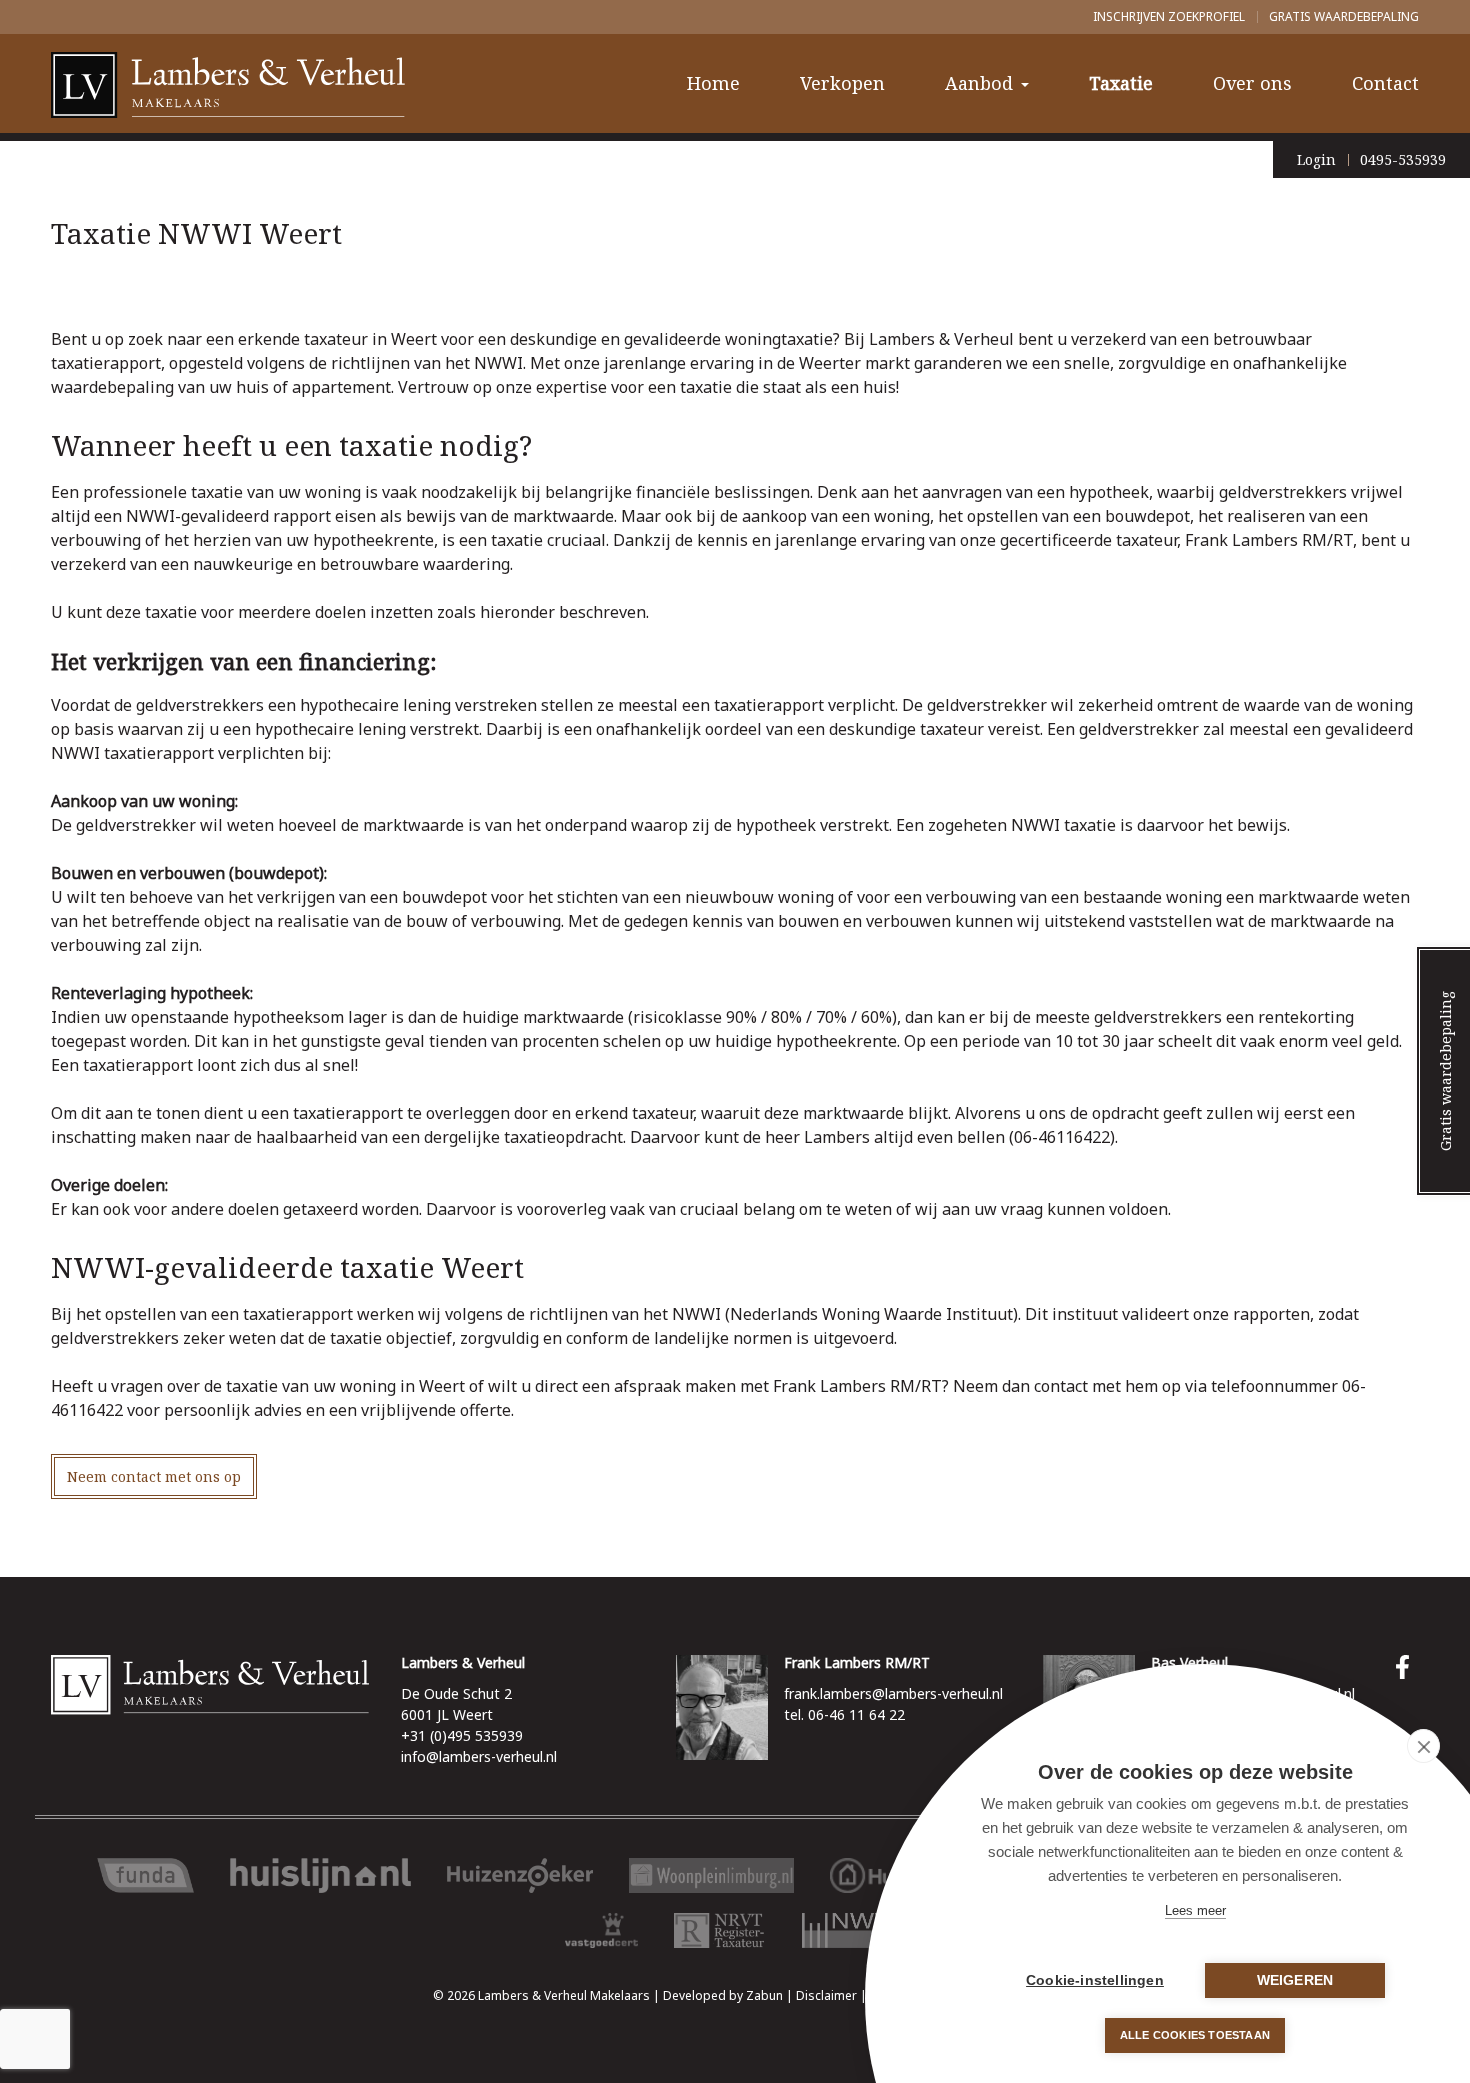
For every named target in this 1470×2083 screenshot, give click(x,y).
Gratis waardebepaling (1344, 16)
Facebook (1407, 1667)
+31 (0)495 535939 (462, 1735)
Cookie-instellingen (1095, 1980)
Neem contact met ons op (154, 1476)
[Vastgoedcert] (601, 1930)
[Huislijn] (320, 1875)
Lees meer (1195, 1910)
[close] (1423, 1746)
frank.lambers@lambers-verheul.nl (893, 1693)
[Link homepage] (210, 1684)
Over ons (1252, 83)
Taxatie (1121, 83)
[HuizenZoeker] (520, 1875)
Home (713, 83)
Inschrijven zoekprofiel (1169, 16)
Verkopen (842, 83)
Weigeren (1295, 1980)
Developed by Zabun (723, 1995)
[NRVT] (720, 1930)
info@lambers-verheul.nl (479, 1756)
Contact (1385, 83)
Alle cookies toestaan (1195, 2035)
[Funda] (146, 1875)
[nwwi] (853, 1930)
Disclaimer (826, 1995)
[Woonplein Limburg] (711, 1875)
